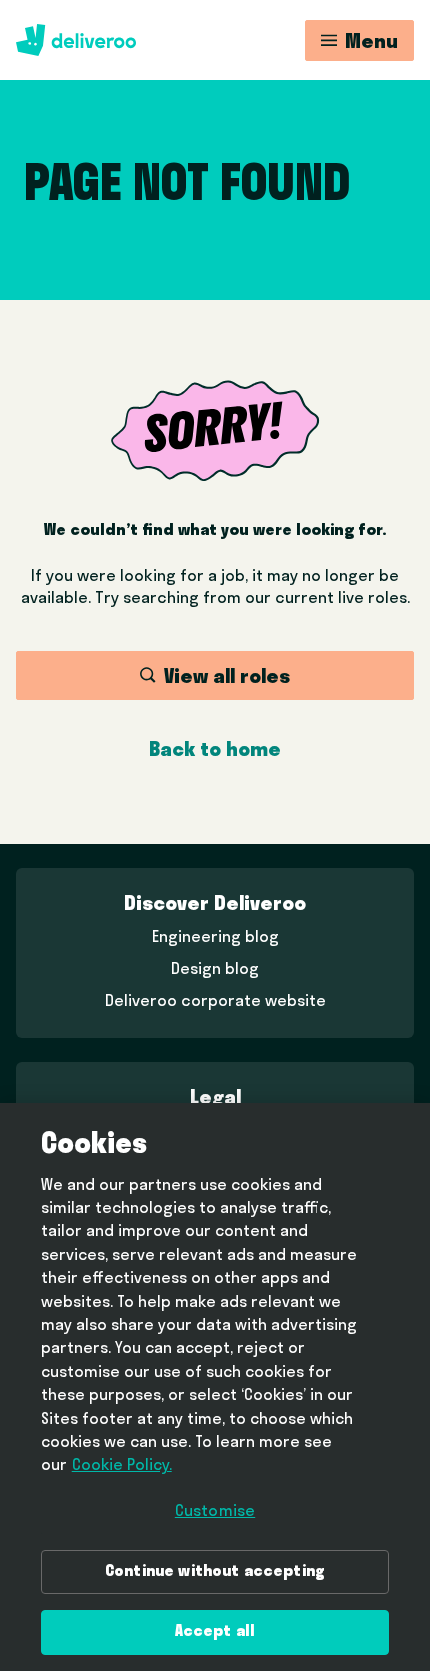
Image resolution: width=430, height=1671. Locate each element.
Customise (215, 1512)
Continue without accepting (215, 1572)
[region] (215, 1387)
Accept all (215, 1632)
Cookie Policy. (122, 1466)
